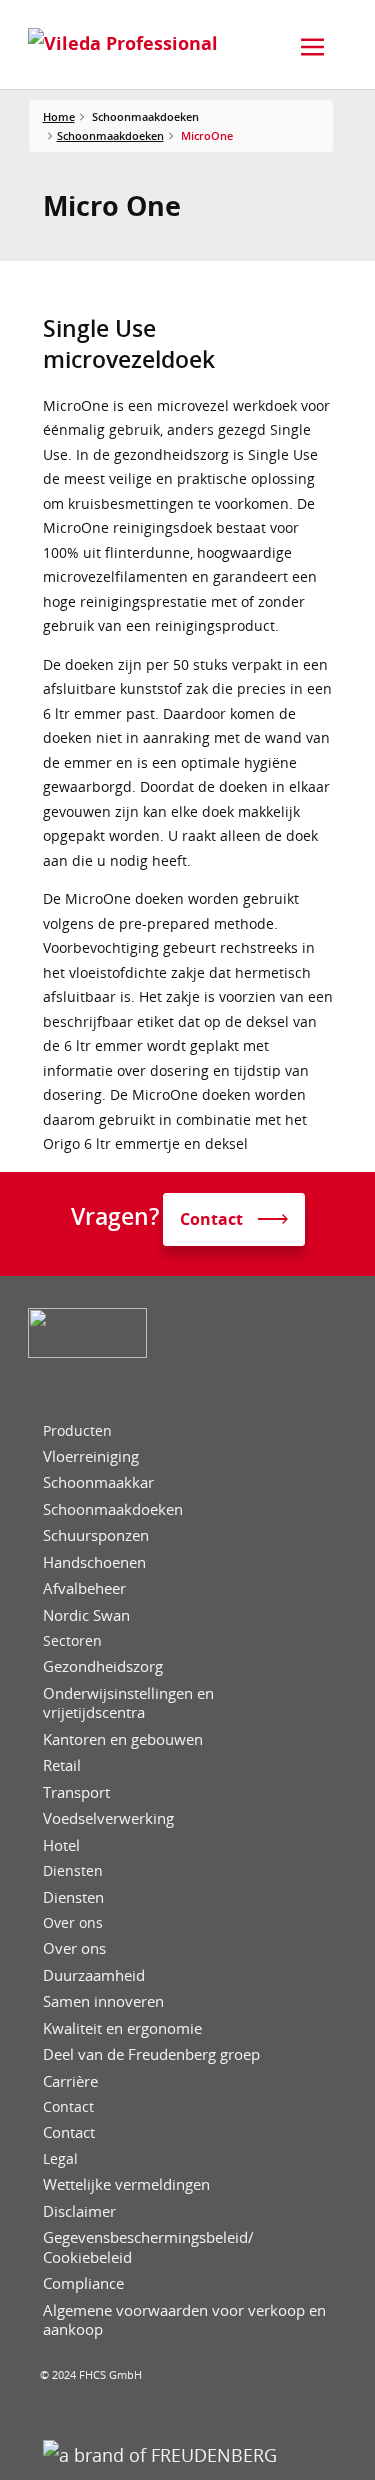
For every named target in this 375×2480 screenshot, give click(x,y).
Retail (62, 1765)
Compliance (83, 2283)
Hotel (61, 1845)
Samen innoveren (103, 2001)
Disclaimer (79, 2211)
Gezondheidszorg (103, 1666)
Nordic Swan (86, 1615)
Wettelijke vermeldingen (126, 2184)
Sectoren (72, 1641)
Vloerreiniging (91, 1456)
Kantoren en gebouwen (123, 1739)
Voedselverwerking (108, 1818)
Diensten (73, 1871)
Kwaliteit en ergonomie (122, 2028)
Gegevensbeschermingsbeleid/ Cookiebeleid (148, 2247)
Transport (76, 1792)
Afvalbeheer (84, 1588)
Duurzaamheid (94, 1975)
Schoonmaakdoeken (110, 135)
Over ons (73, 1923)
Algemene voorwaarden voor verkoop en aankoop (184, 2320)
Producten (77, 1431)
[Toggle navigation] (313, 47)
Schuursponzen (96, 1535)
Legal (60, 2159)
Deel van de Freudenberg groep (151, 2054)
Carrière (70, 2081)
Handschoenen (94, 1562)
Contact (68, 2107)
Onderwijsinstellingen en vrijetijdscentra (128, 1703)
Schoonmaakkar (98, 1482)
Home (59, 116)
